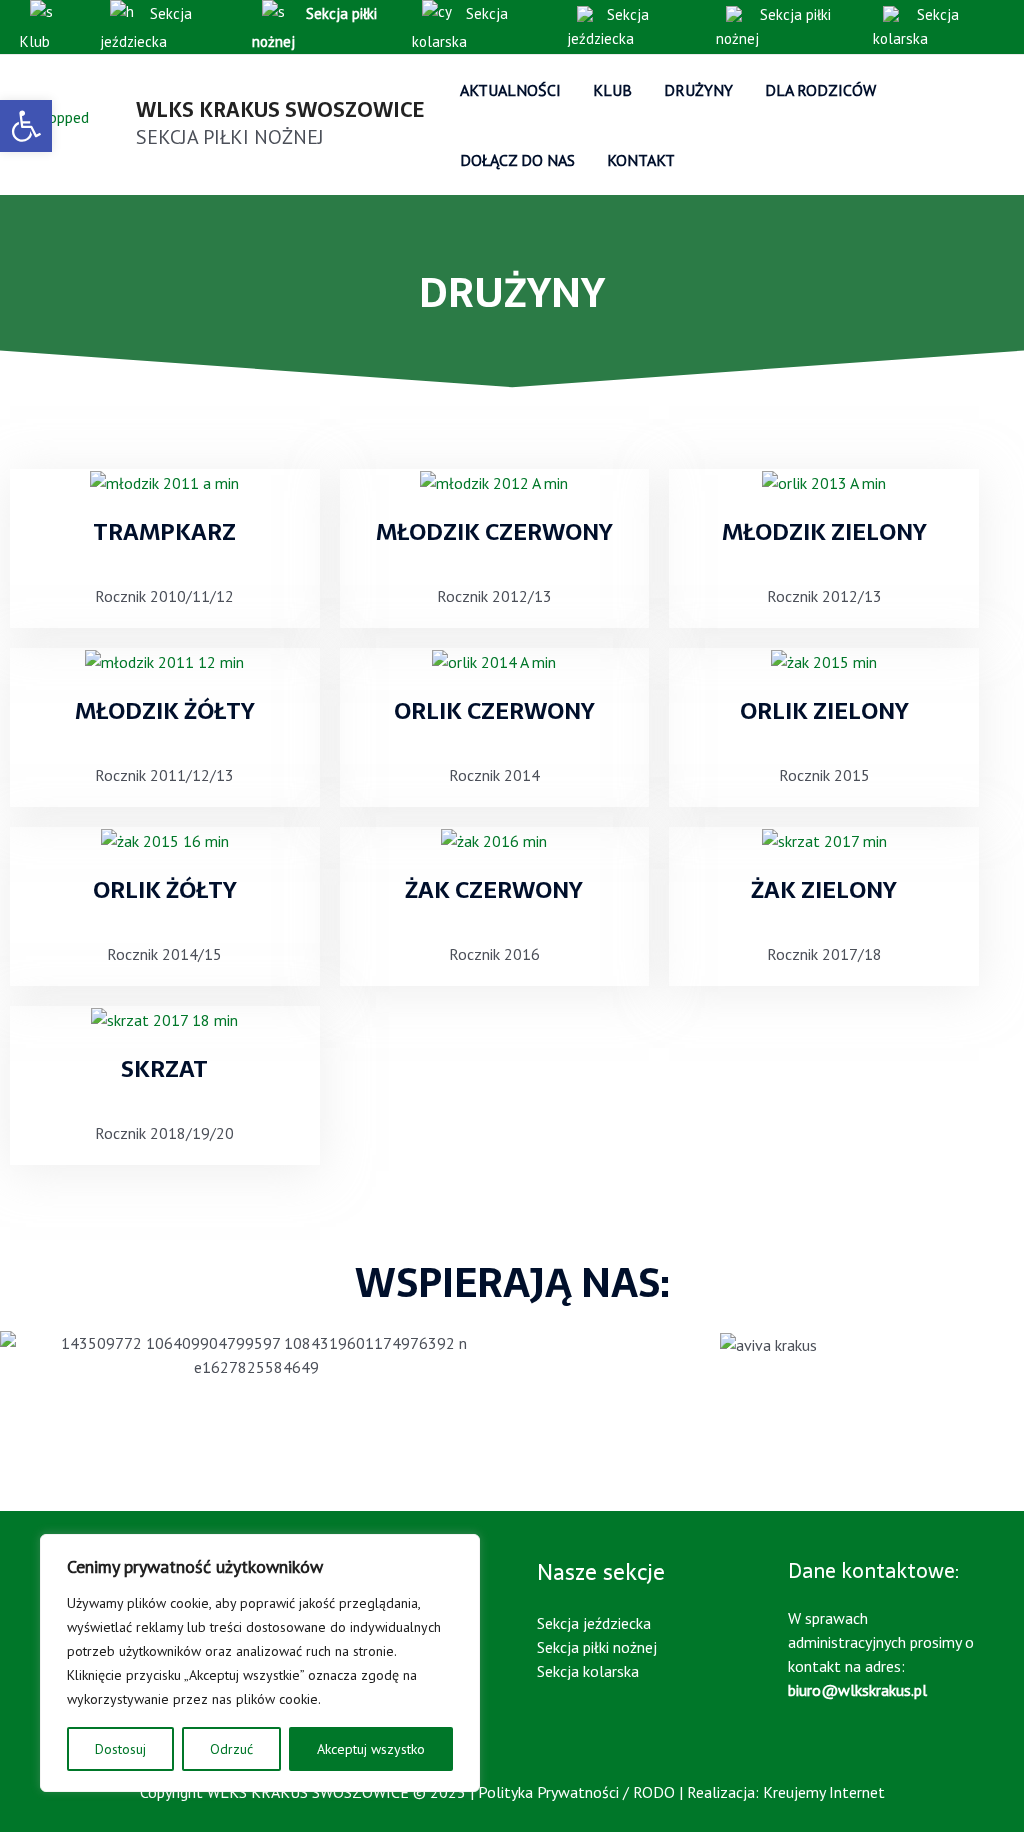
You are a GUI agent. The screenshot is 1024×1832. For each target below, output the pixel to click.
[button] (26, 126)
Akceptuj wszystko (371, 1749)
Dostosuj (120, 1749)
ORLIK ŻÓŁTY (165, 890)
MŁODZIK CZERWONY (494, 532)
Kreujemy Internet (824, 1792)
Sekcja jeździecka (146, 27)
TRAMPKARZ (164, 532)
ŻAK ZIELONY (824, 890)
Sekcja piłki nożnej (773, 26)
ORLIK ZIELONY (824, 711)
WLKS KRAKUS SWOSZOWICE (280, 110)
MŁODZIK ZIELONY (824, 532)
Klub (35, 41)
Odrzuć (231, 1749)
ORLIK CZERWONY (494, 711)
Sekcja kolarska (460, 27)
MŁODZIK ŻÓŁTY (165, 711)
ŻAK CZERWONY (494, 890)
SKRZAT (164, 1069)
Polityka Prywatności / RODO (576, 1792)
